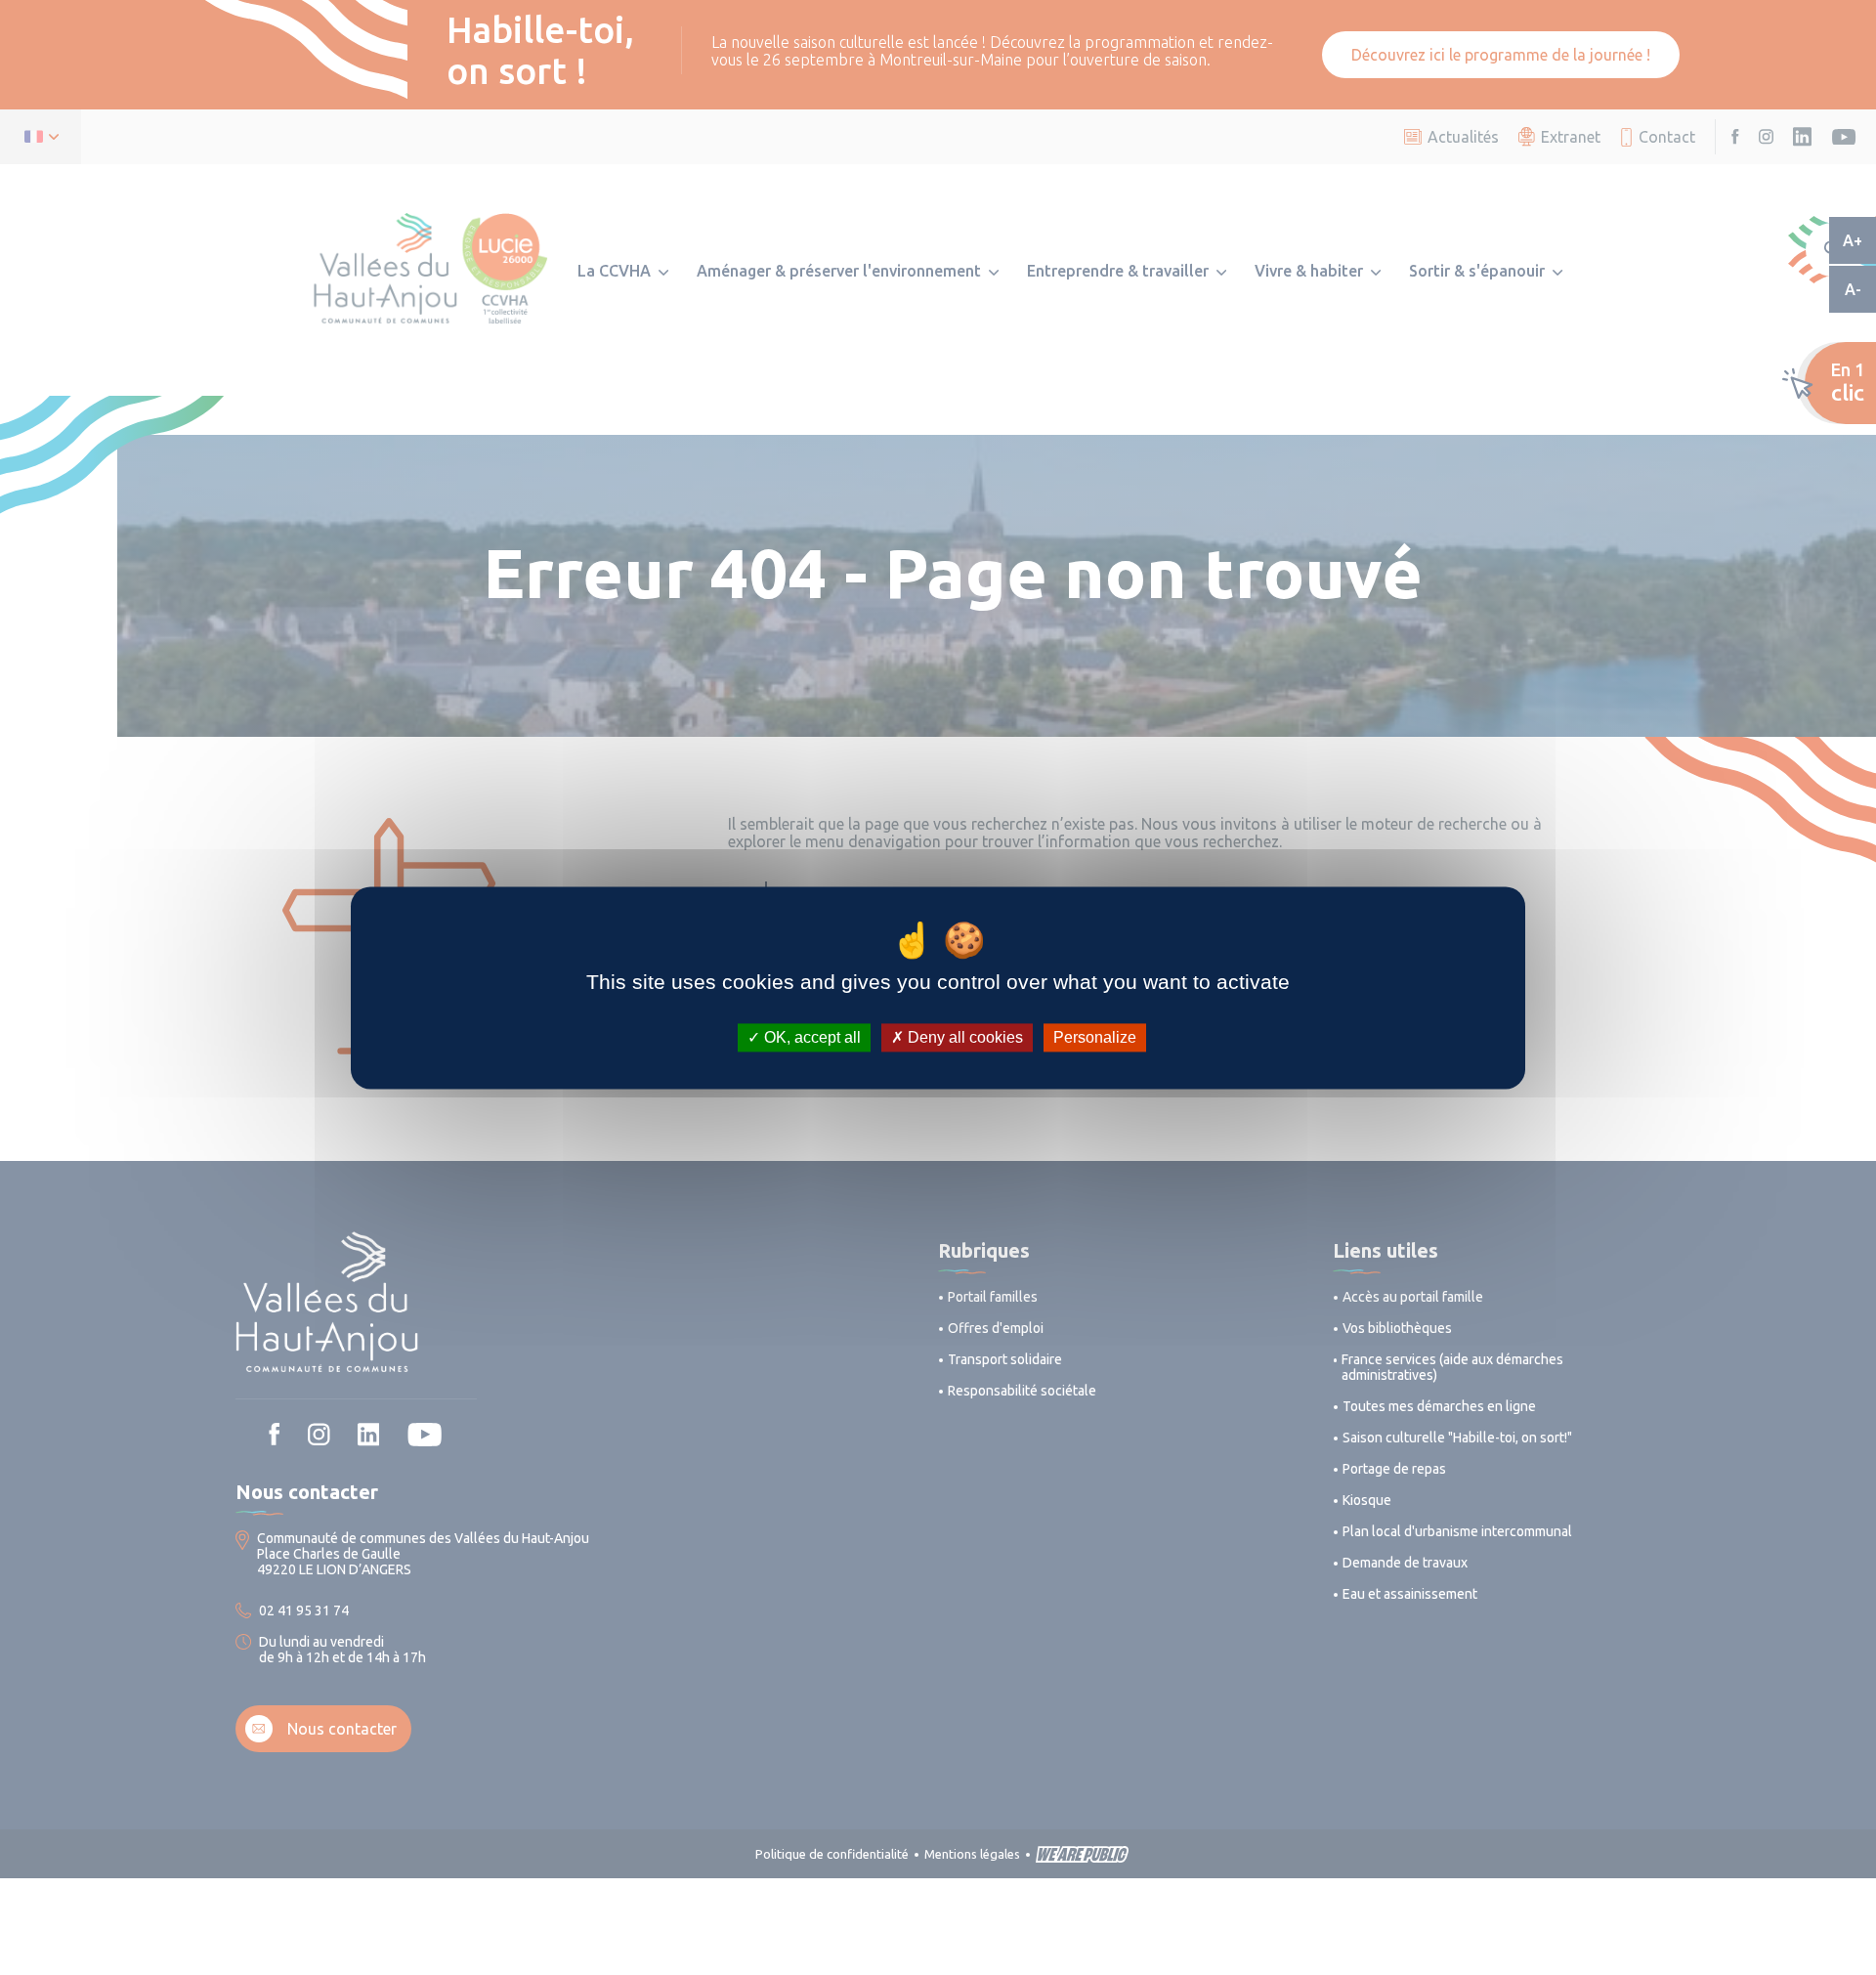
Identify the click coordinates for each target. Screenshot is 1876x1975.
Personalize (1095, 1037)
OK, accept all (810, 1037)
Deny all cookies (963, 1037)
